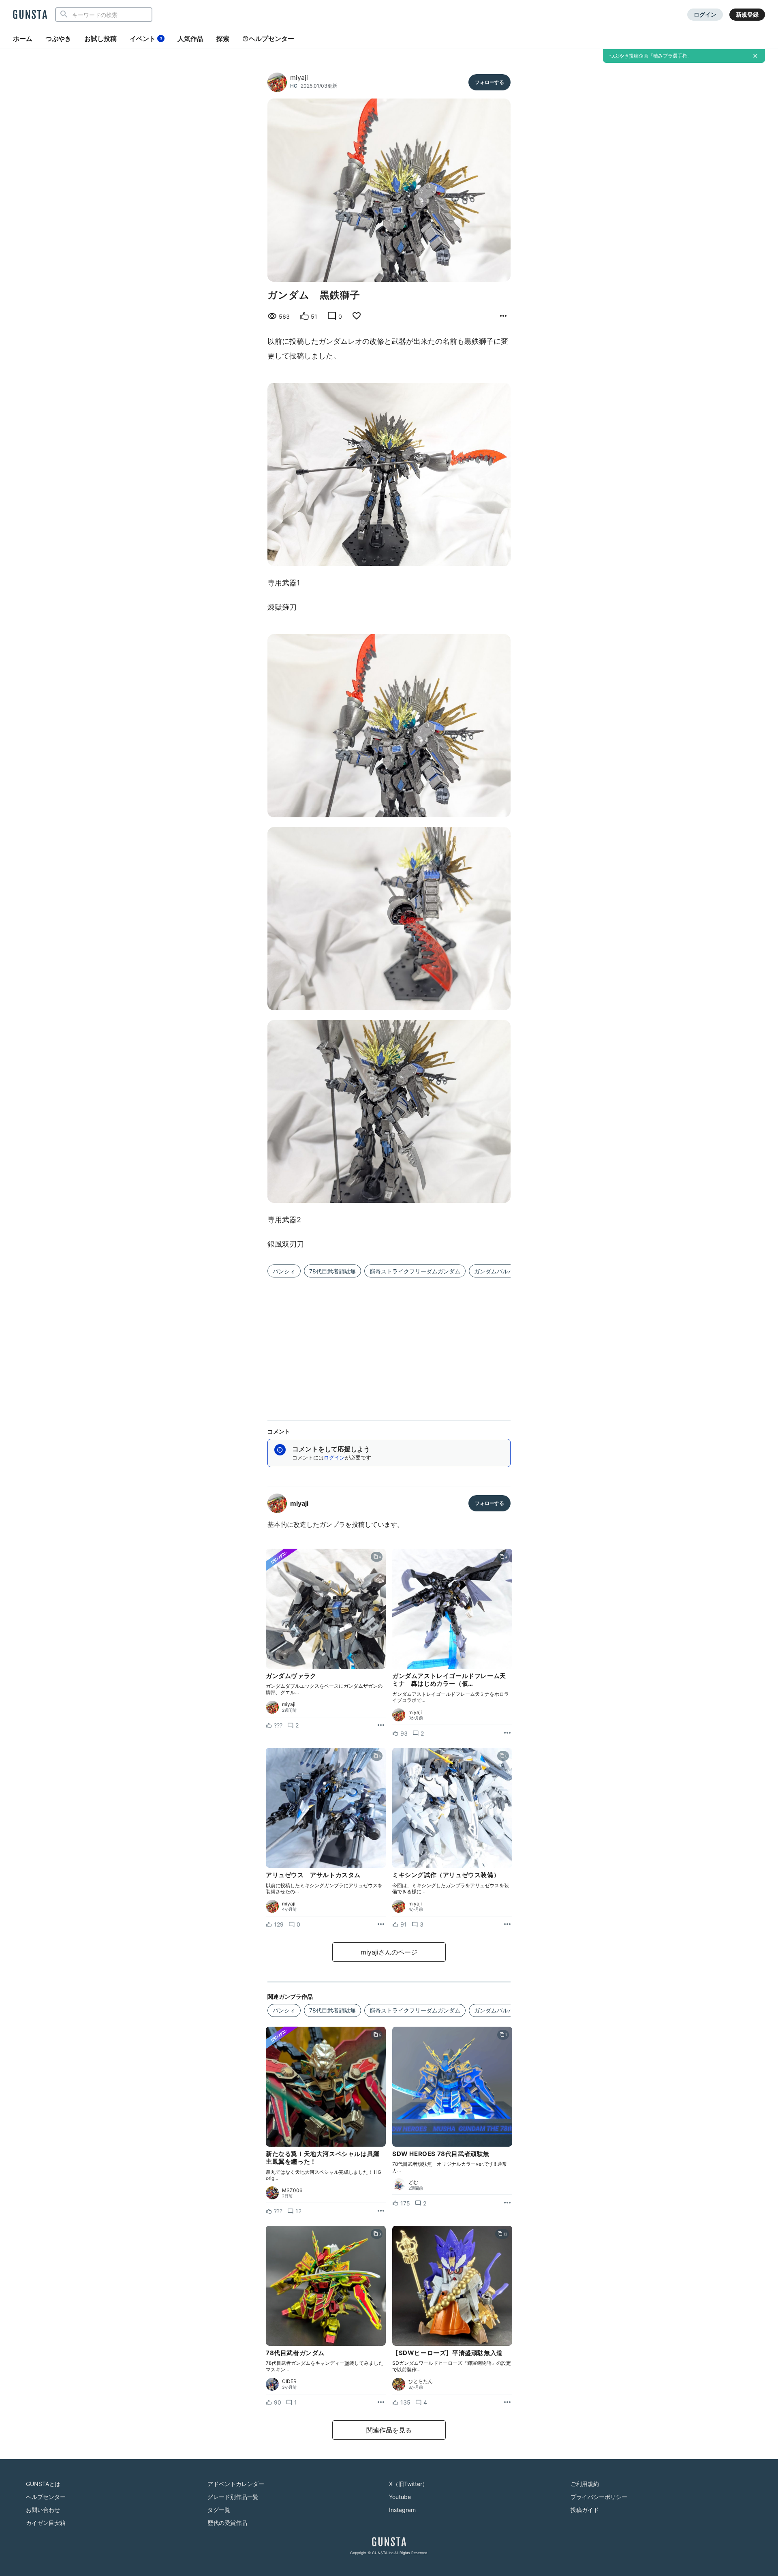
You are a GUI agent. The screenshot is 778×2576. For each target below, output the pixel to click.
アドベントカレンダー (236, 2484)
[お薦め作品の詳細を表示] (503, 316)
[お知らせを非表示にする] (755, 56)
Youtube (400, 2497)
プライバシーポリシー (599, 2497)
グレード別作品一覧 (233, 2497)
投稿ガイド (585, 2510)
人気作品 (190, 39)
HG (294, 86)
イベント (146, 39)
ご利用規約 (585, 2484)
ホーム (23, 39)
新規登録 (747, 14)
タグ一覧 (219, 2510)
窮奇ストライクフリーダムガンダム (415, 1271)
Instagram (402, 2510)
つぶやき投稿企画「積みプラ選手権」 (651, 56)
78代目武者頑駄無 (332, 1271)
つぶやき (58, 39)
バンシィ (284, 1271)
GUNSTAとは (43, 2484)
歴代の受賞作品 (227, 2523)
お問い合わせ (43, 2510)
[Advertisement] (389, 1344)
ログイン (705, 14)
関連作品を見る (389, 2430)
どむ (413, 2182)
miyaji (299, 77)
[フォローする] (489, 82)
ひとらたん (421, 2381)
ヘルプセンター (271, 39)
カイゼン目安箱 (46, 2523)
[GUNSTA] (30, 15)
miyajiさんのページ (389, 1952)
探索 (223, 39)
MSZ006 (292, 2190)
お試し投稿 (100, 39)
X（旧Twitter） (408, 2484)
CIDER (289, 2381)
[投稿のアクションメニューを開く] (381, 1725)
